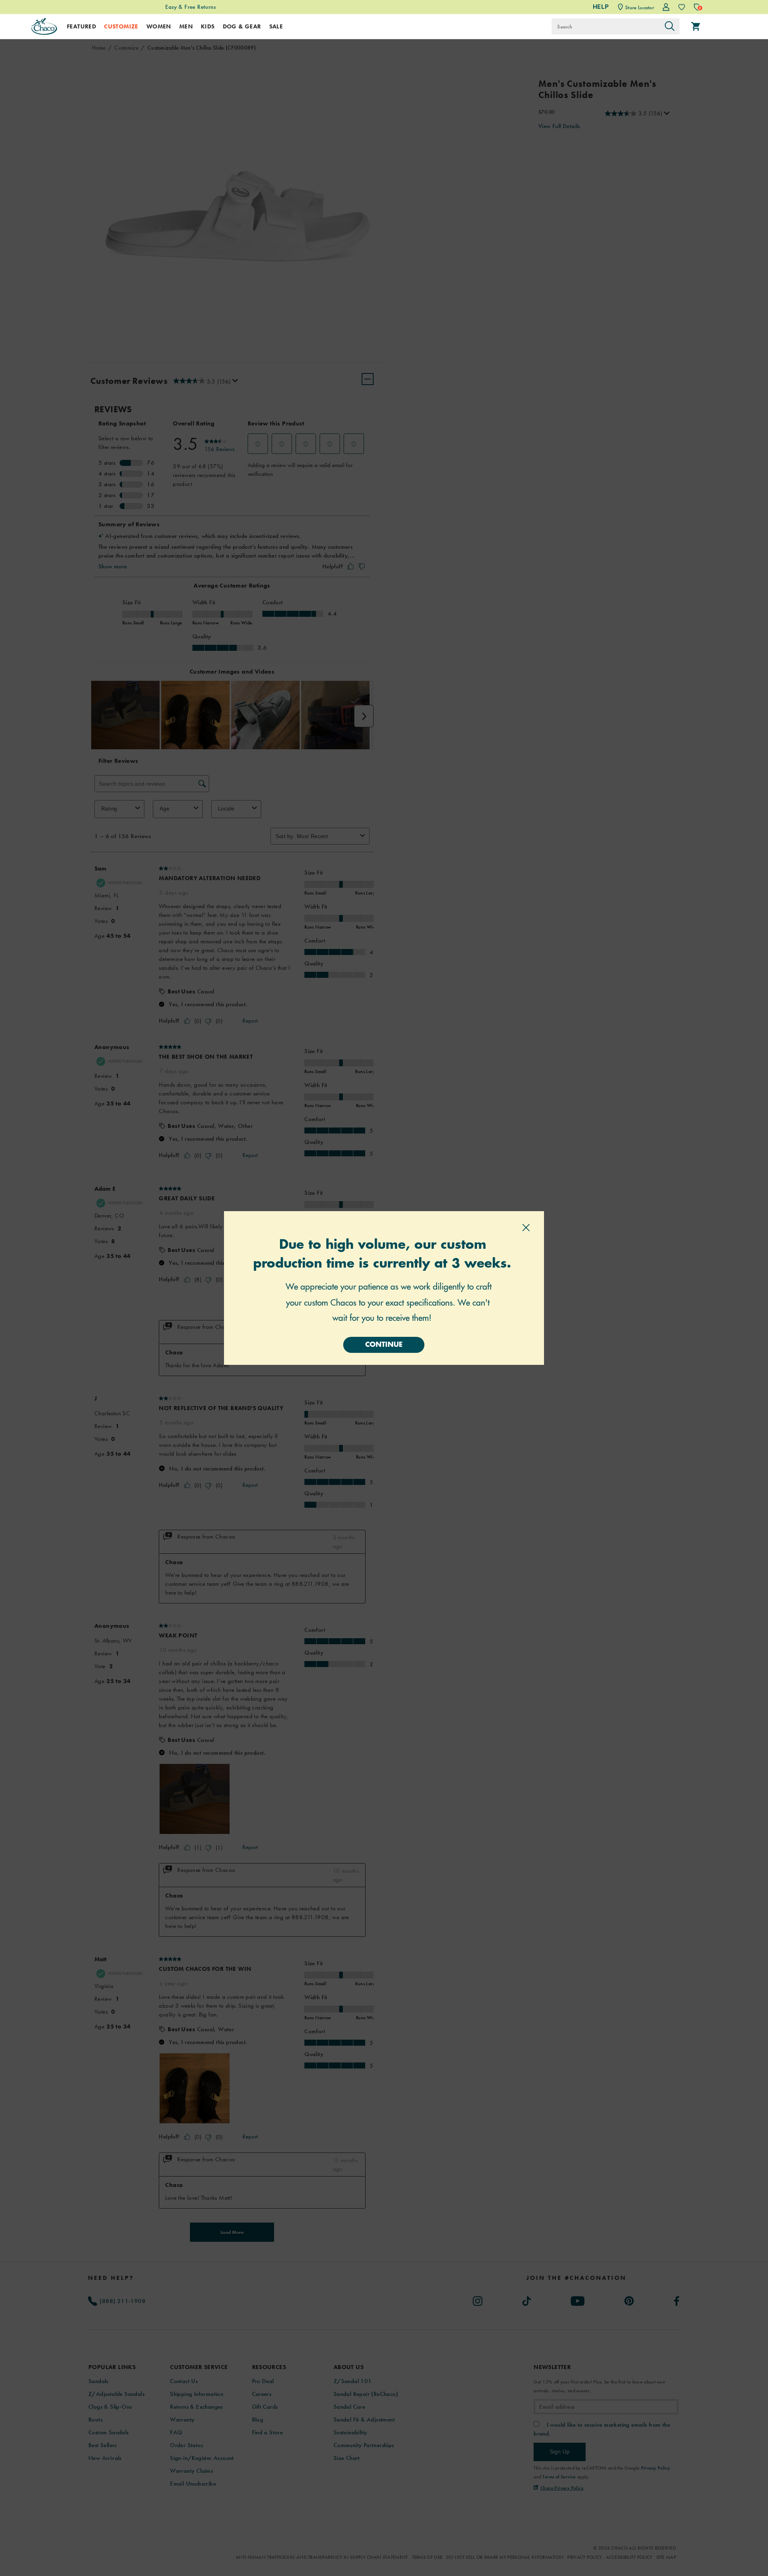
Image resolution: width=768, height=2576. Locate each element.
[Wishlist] (682, 7)
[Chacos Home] (44, 26)
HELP (601, 7)
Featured (81, 26)
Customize (121, 26)
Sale (276, 26)
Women (159, 26)
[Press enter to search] (670, 26)
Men (186, 26)
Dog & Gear (242, 26)
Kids (208, 26)
